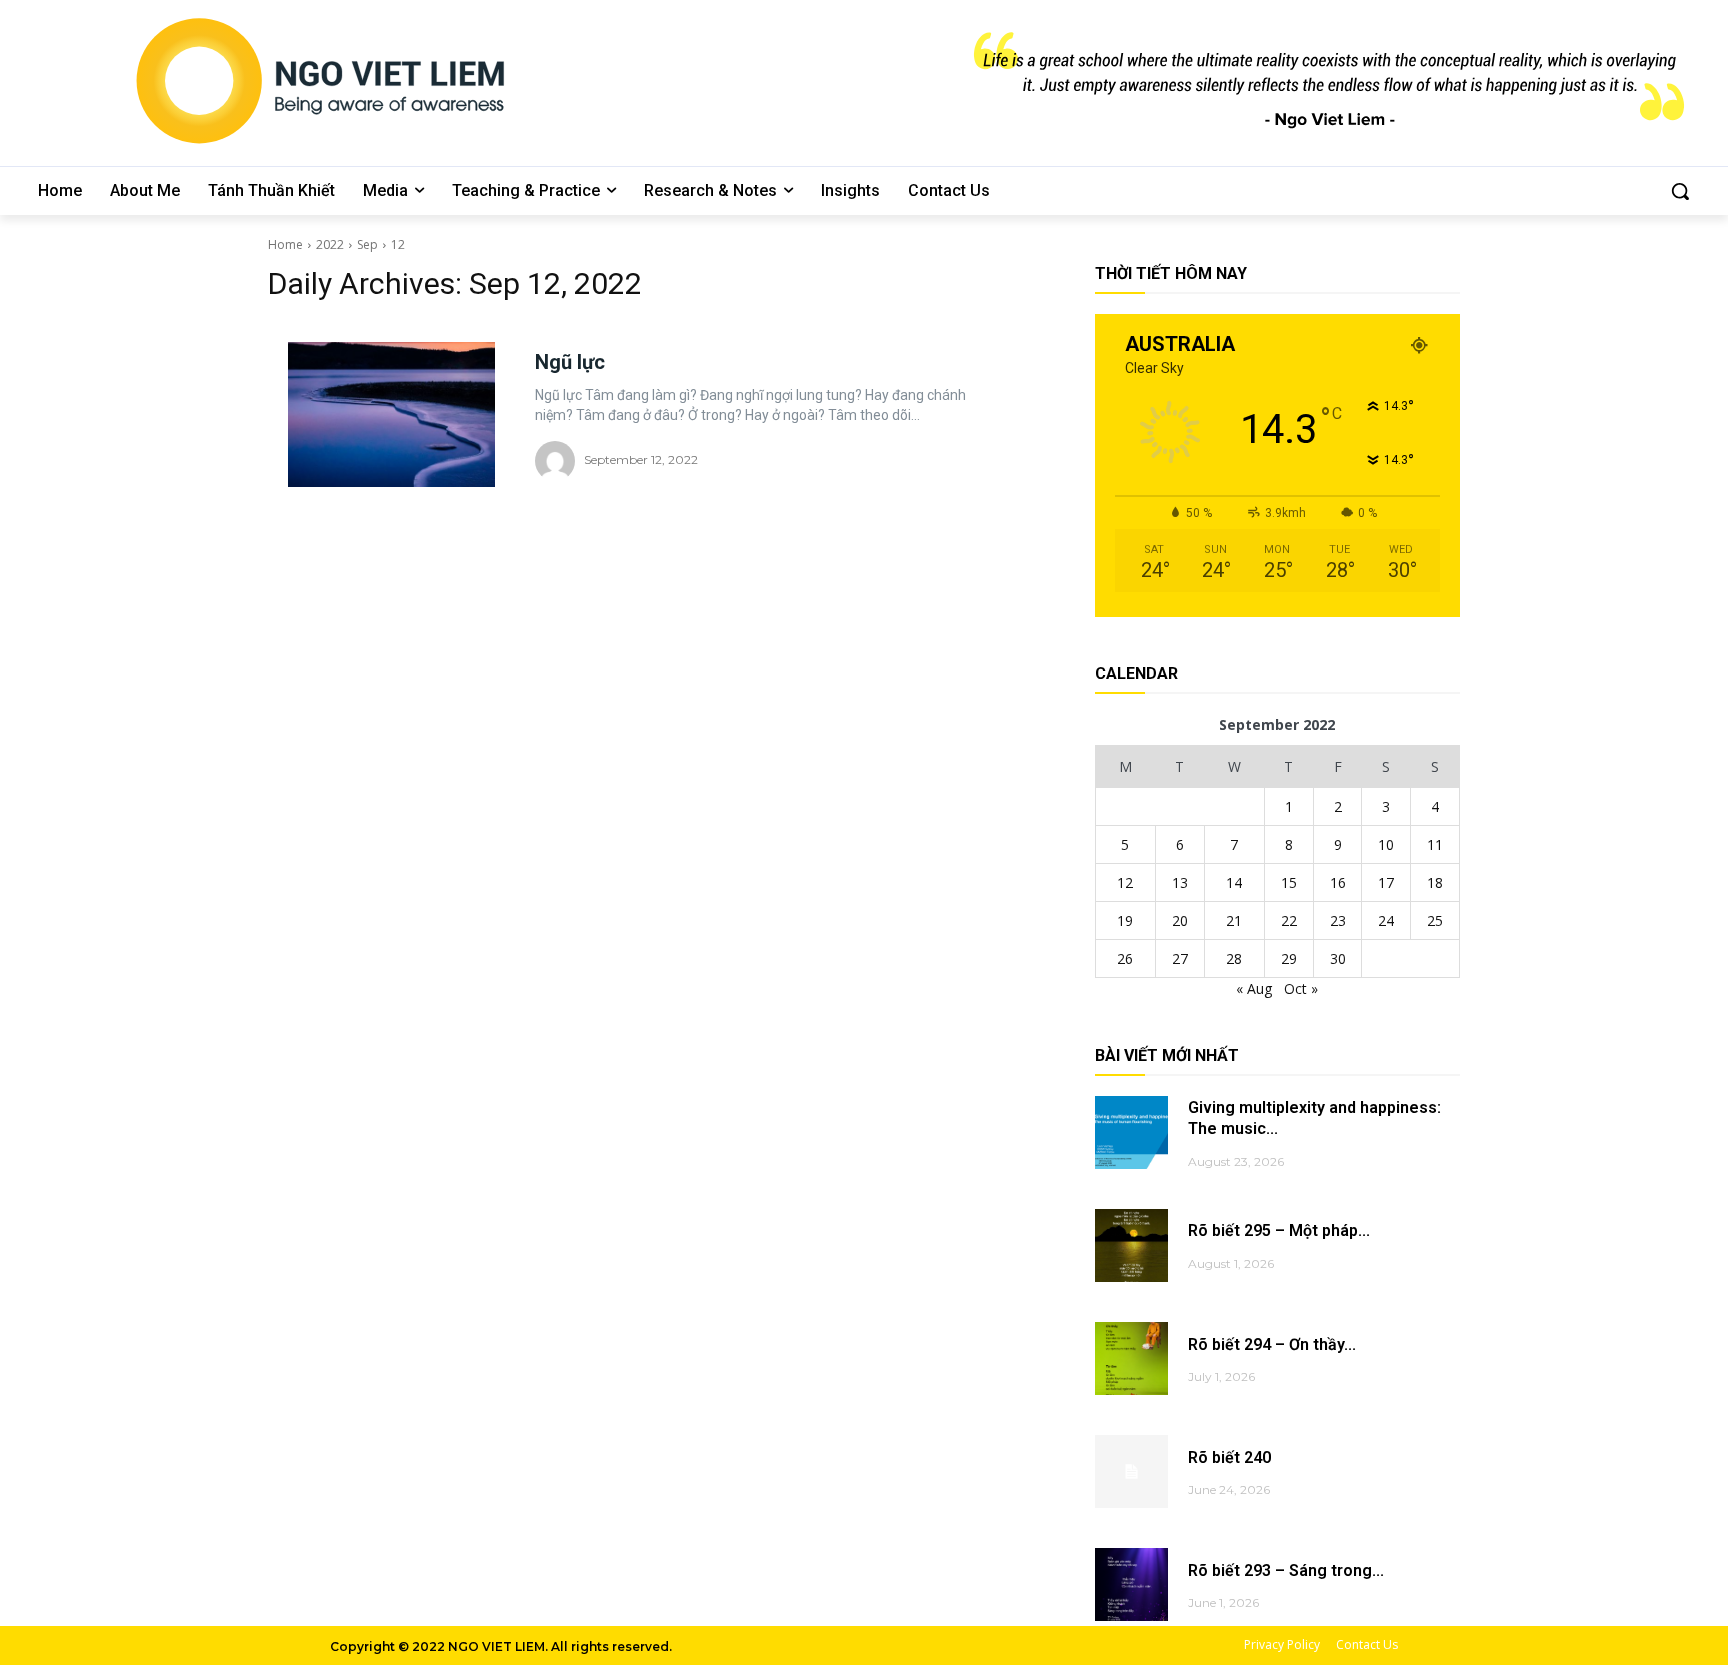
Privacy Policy (1282, 1644)
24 (1386, 920)
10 (1386, 844)
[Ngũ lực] (391, 414)
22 (1289, 920)
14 (1234, 882)
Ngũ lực (570, 362)
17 (1386, 882)
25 (1435, 920)
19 (1125, 920)
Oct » (1301, 988)
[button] (1680, 191)
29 (1289, 958)
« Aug (1254, 988)
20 (1180, 920)
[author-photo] (558, 461)
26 (1125, 958)
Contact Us (1367, 1644)
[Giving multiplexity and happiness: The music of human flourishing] (1131, 1132)
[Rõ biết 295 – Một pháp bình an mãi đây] (1131, 1245)
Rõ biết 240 (1229, 1457)
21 (1234, 920)
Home (285, 244)
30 (1338, 958)
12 (398, 244)
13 (1180, 882)
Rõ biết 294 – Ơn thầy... (1272, 1344)
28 (1234, 958)
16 (1338, 882)
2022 (330, 244)
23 (1338, 920)
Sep (367, 244)
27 (1180, 958)
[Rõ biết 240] (1131, 1471)
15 (1289, 882)
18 (1435, 882)
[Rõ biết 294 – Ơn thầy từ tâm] (1131, 1358)
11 (1435, 844)
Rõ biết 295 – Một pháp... (1279, 1230)
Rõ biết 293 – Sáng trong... (1286, 1570)
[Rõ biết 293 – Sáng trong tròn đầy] (1131, 1584)
